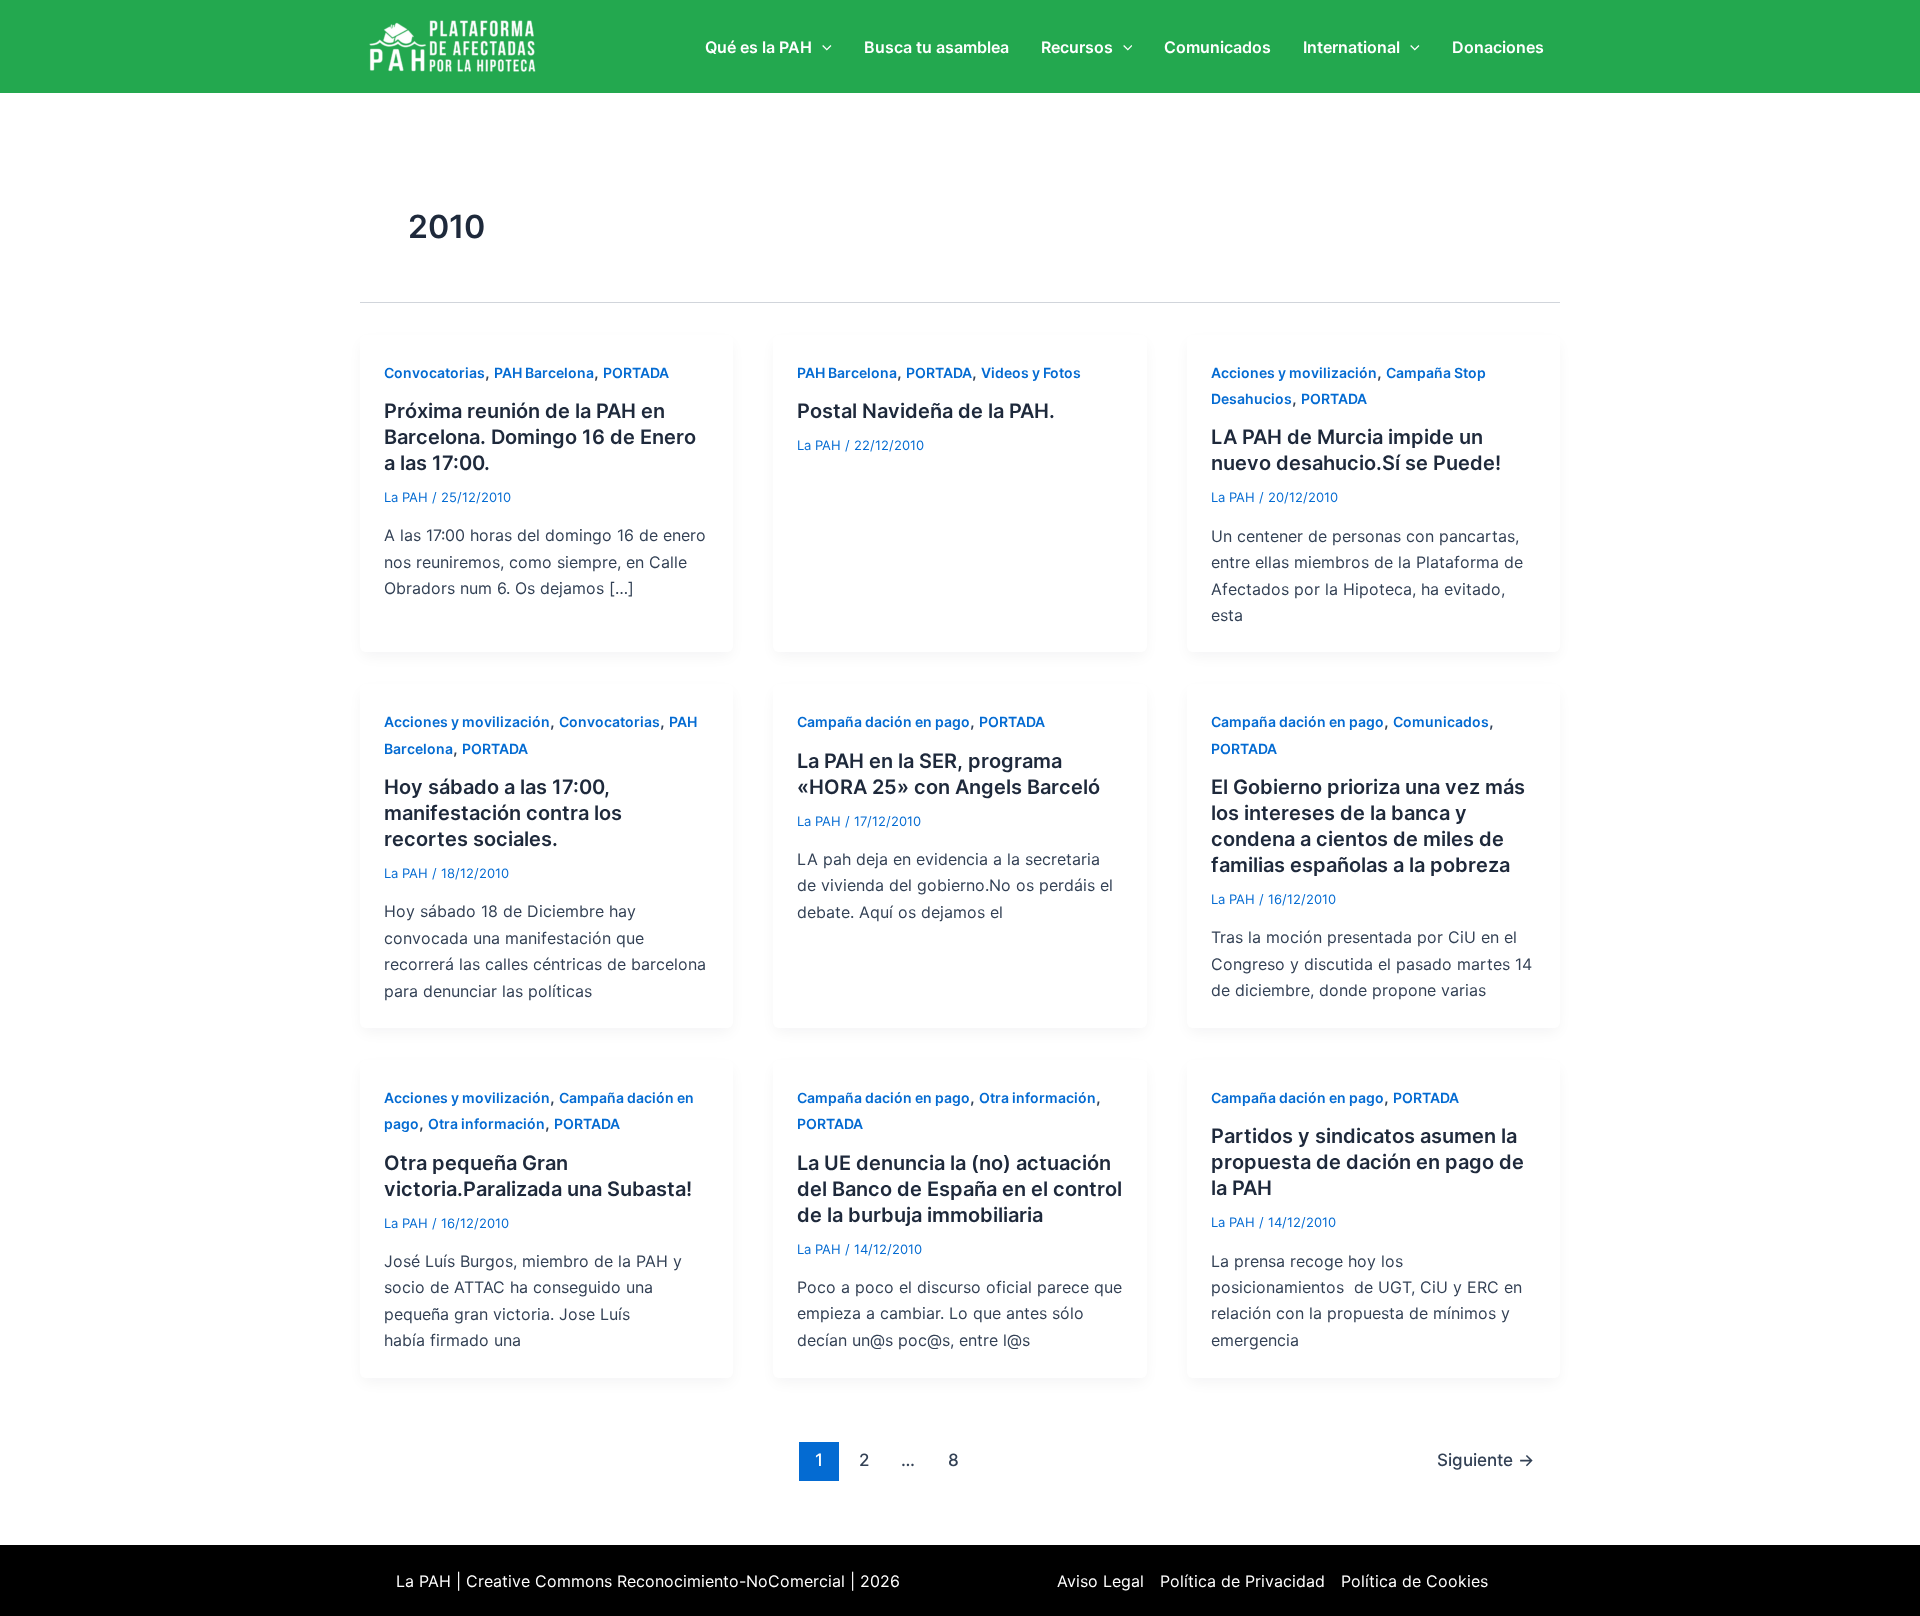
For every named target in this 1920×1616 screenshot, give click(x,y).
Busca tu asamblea (936, 47)
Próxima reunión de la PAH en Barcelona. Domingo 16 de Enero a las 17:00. (540, 437)
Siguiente (1485, 1459)
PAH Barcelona (544, 372)
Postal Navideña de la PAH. (926, 411)
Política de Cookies (1414, 1581)
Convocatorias (434, 372)
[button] (822, 47)
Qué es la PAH (758, 47)
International (1351, 47)
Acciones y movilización (1294, 372)
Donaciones (1498, 47)
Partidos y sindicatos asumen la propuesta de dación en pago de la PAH (1367, 1162)
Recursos (1077, 47)
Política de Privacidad (1242, 1581)
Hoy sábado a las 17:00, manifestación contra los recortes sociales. (503, 813)
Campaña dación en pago (883, 721)
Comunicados (1217, 47)
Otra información (486, 1123)
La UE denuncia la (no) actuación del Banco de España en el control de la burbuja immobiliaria (959, 1189)
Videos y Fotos (1031, 372)
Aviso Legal (1100, 1581)
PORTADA (636, 372)
